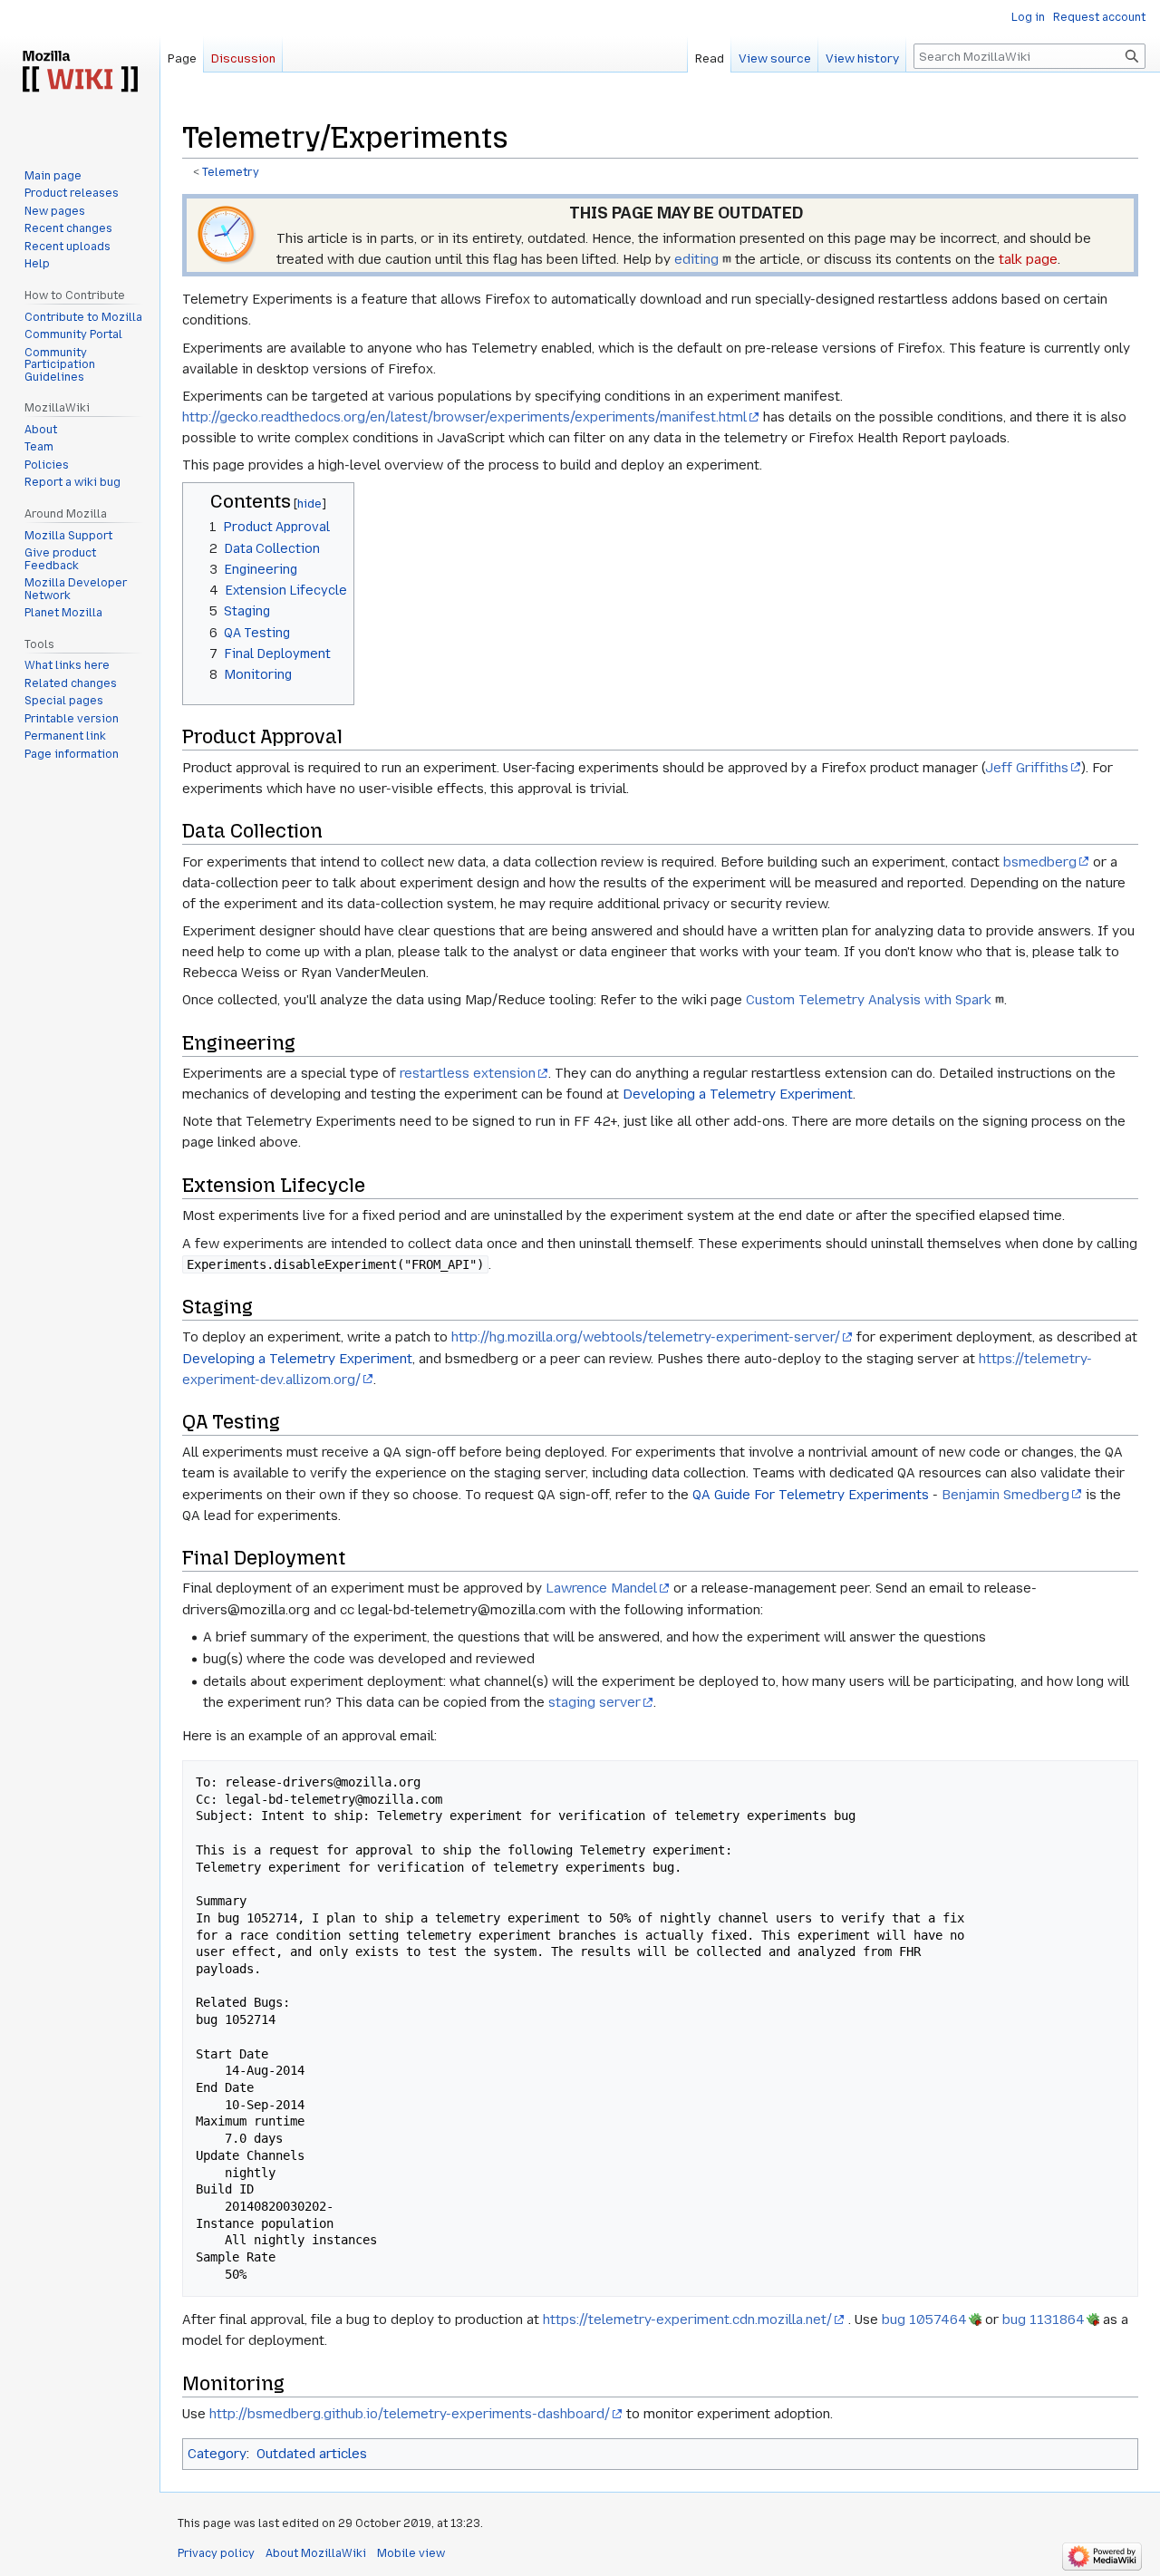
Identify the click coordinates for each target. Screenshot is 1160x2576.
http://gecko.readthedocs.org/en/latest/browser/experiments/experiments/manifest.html (464, 417)
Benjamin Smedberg (1005, 1495)
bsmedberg (1040, 862)
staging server (594, 1702)
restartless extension (468, 1073)
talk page (1028, 259)
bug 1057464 (924, 2319)
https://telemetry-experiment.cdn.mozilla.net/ (687, 2319)
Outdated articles (312, 2454)
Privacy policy (216, 2553)
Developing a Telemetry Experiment (738, 1094)
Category (217, 2454)
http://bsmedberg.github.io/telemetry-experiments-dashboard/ (410, 2414)
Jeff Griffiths (1027, 768)
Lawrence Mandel (601, 1588)
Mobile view (411, 2553)
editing (696, 259)
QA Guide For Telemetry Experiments (811, 1495)
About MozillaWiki (316, 2553)
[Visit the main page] (80, 73)
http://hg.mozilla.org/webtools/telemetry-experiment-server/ (646, 1337)
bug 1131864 (1044, 2319)
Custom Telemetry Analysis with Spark (869, 1000)
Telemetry (231, 172)
